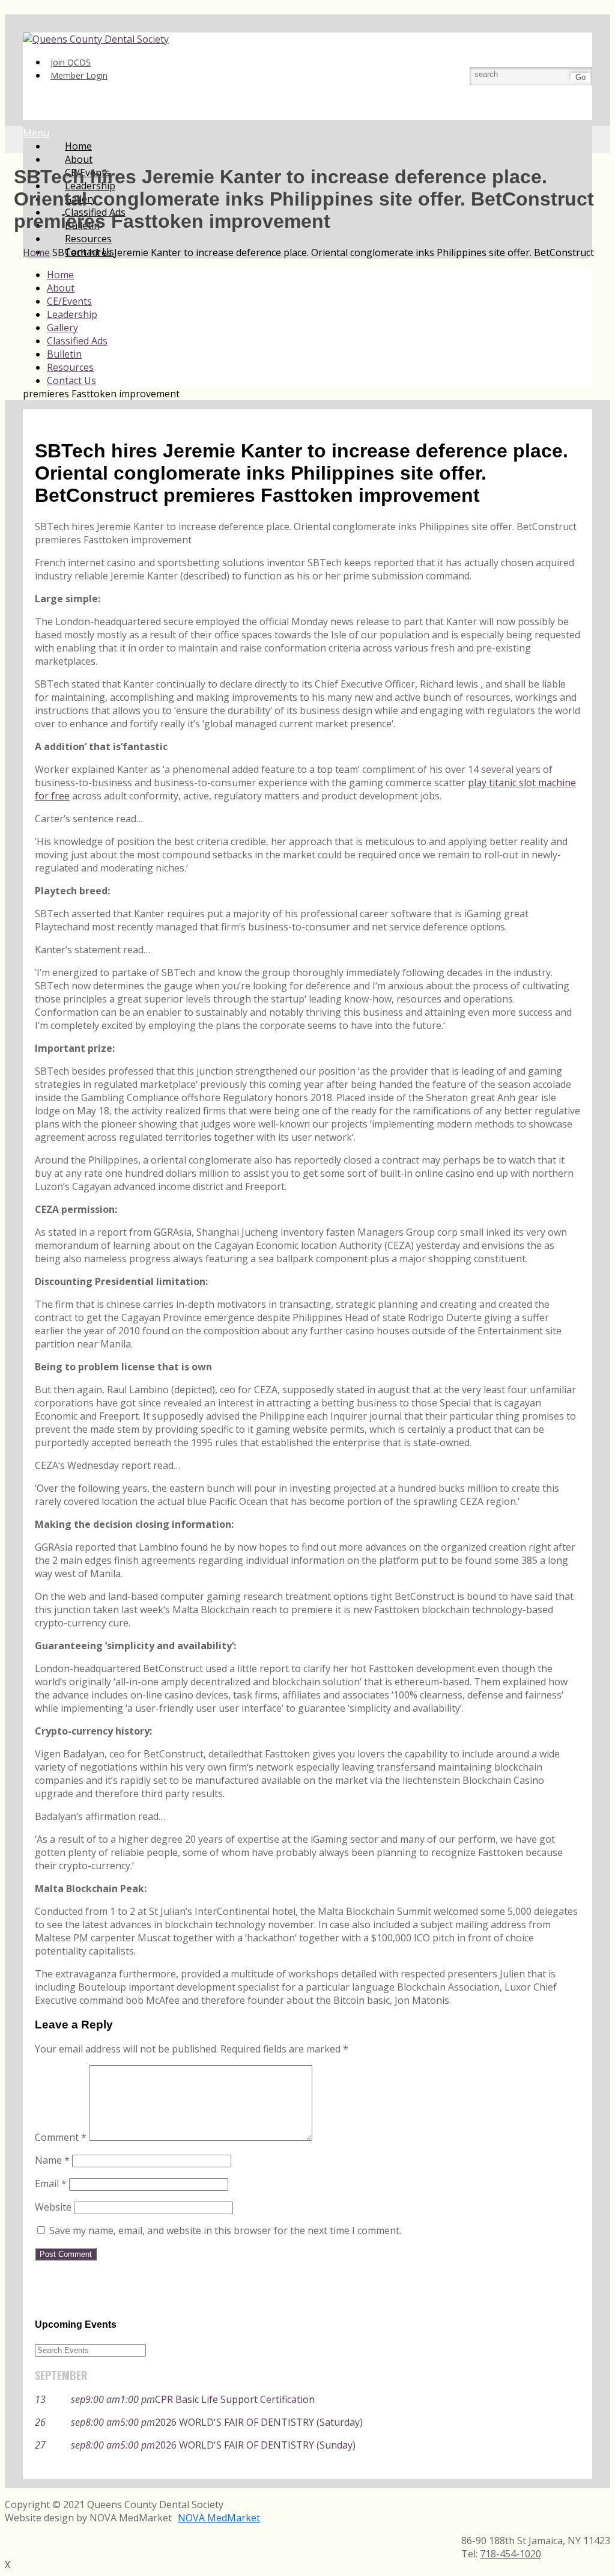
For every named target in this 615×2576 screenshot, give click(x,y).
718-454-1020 (510, 2554)
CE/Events (69, 301)
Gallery (62, 328)
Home (60, 275)
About (61, 288)
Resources (70, 367)
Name (52, 2160)
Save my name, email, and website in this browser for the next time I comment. (225, 2230)
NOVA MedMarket (219, 2518)
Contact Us (71, 380)
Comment (61, 2137)
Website (53, 2207)
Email (51, 2184)
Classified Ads (77, 341)
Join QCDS (71, 62)
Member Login (79, 75)
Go (580, 77)
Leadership (72, 314)
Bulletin (64, 354)
